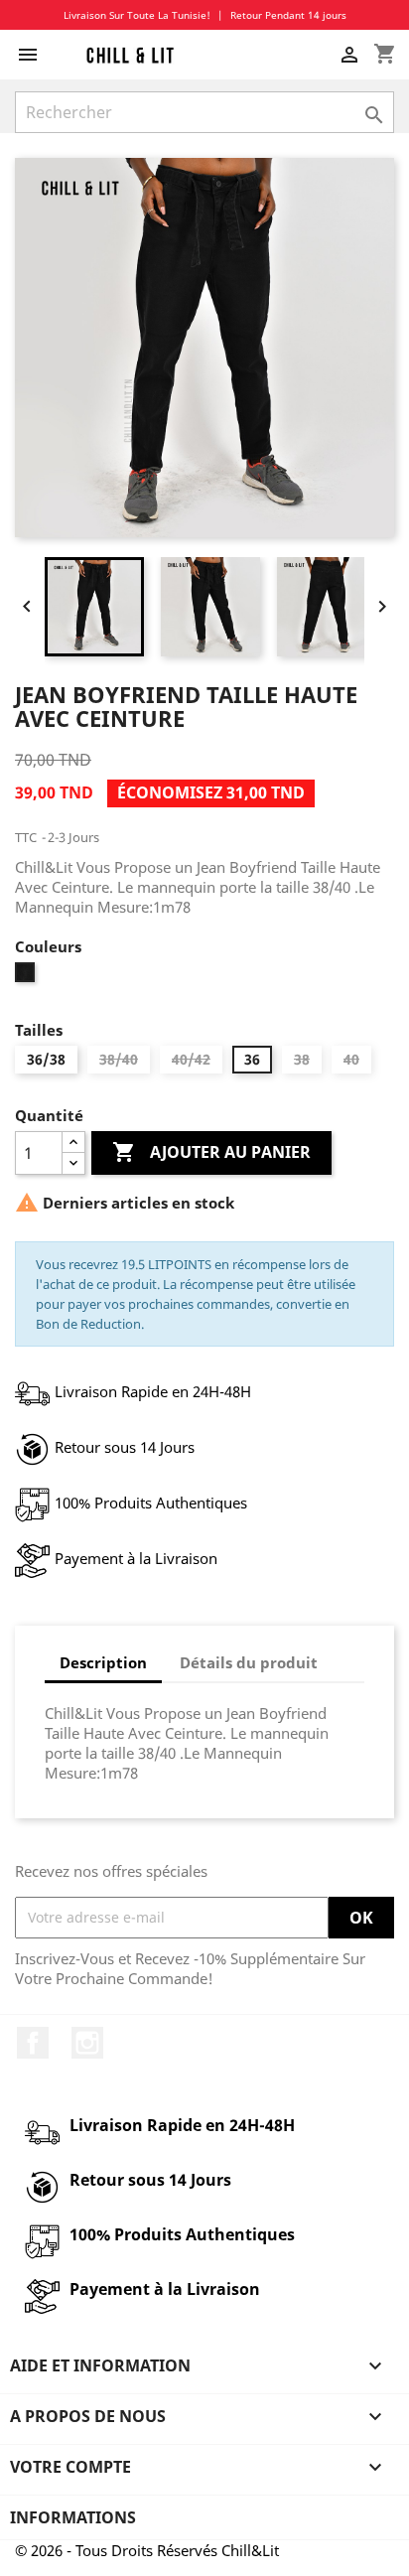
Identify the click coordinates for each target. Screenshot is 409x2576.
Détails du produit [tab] (249, 1662)
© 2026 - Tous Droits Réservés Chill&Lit (147, 2550)
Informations (73, 2517)
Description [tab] (103, 1662)
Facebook (33, 2043)
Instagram (87, 2043)
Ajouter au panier (211, 1152)
